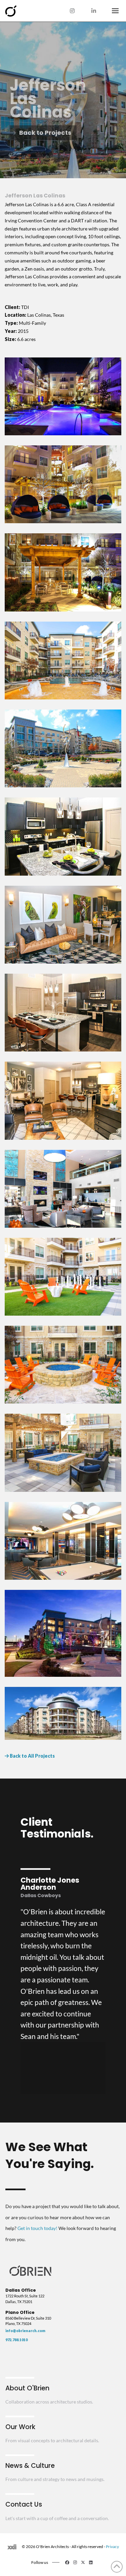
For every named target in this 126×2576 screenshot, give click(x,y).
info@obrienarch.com (25, 2331)
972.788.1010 (16, 2340)
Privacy (112, 2547)
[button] (115, 11)
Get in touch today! (37, 2228)
